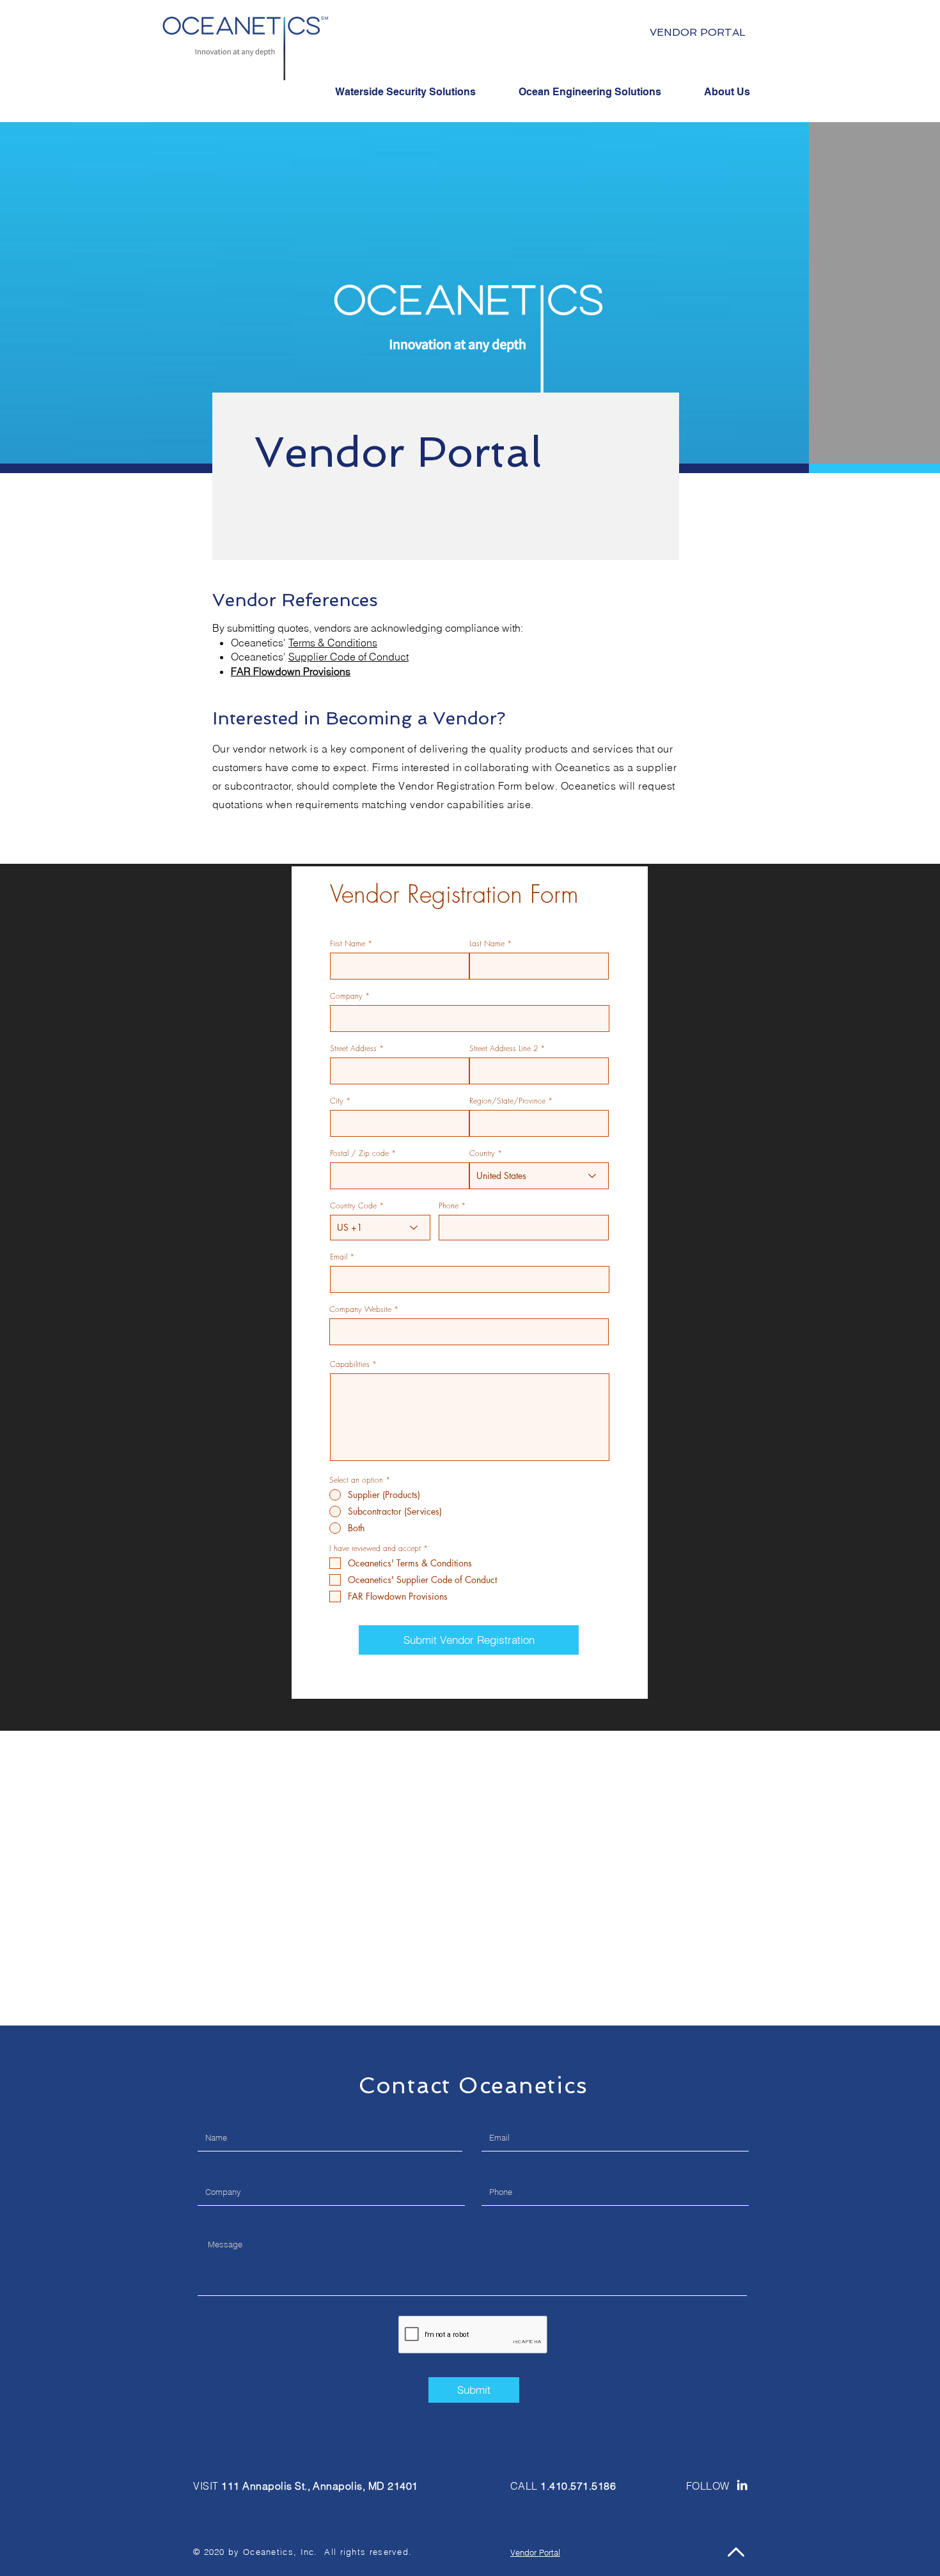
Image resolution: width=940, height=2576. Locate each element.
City (337, 1101)
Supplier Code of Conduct (349, 657)
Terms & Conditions (333, 643)
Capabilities (350, 1364)
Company (346, 996)
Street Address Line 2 (504, 1049)
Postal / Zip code (359, 1153)
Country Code (353, 1206)
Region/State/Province (507, 1101)
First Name (348, 944)
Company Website (360, 1309)
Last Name (487, 944)
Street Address (353, 1049)
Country (482, 1153)
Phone (449, 1206)
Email (339, 1257)
